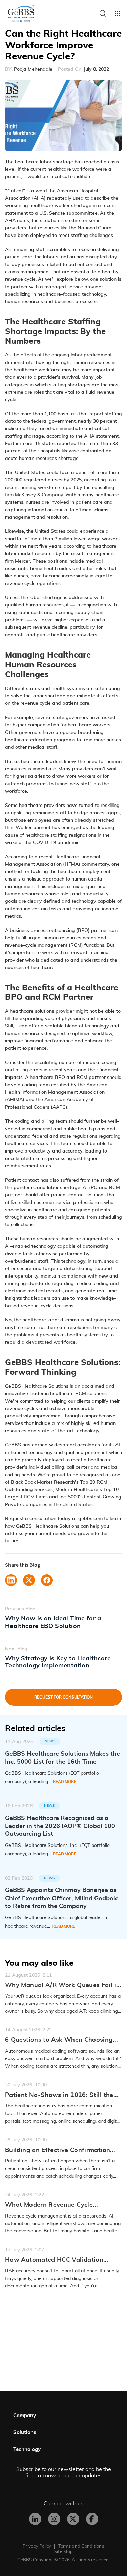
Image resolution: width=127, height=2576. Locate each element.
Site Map (63, 2552)
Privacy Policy (37, 2546)
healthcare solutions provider (42, 1011)
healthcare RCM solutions (78, 1394)
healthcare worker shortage (60, 206)
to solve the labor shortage (35, 696)
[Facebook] (92, 2519)
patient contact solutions (78, 1195)
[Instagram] (54, 2519)
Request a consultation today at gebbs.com (54, 1519)
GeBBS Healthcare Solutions (37, 1386)
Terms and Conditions (81, 2546)
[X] (73, 2519)
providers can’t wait (94, 769)
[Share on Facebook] (47, 1580)
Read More (65, 1782)
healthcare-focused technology (72, 294)
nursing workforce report (48, 488)
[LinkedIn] (35, 2519)
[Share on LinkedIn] (11, 1580)
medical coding (92, 1284)
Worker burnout (33, 828)
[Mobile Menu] (118, 14)
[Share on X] (29, 1580)
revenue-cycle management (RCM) (44, 945)
